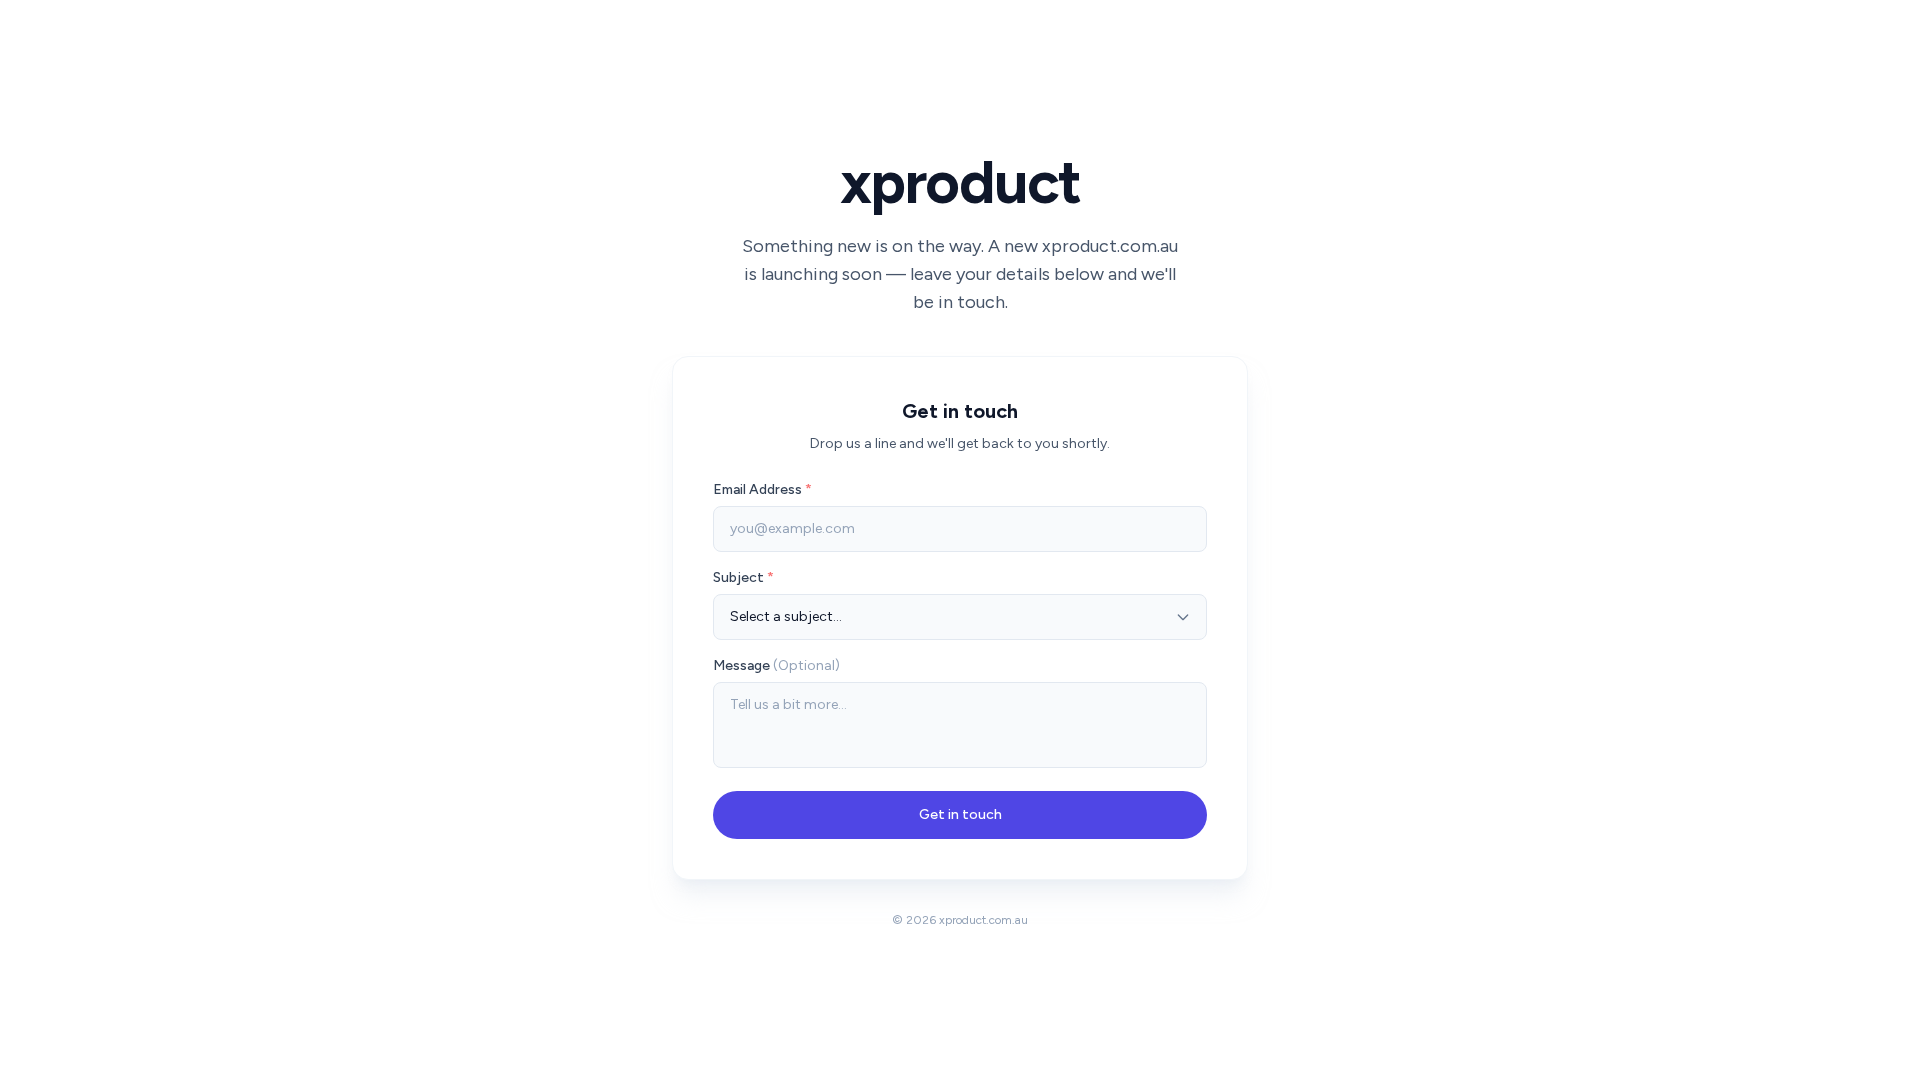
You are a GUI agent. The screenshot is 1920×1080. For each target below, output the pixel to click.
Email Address (762, 489)
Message (776, 665)
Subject (743, 577)
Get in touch (960, 814)
